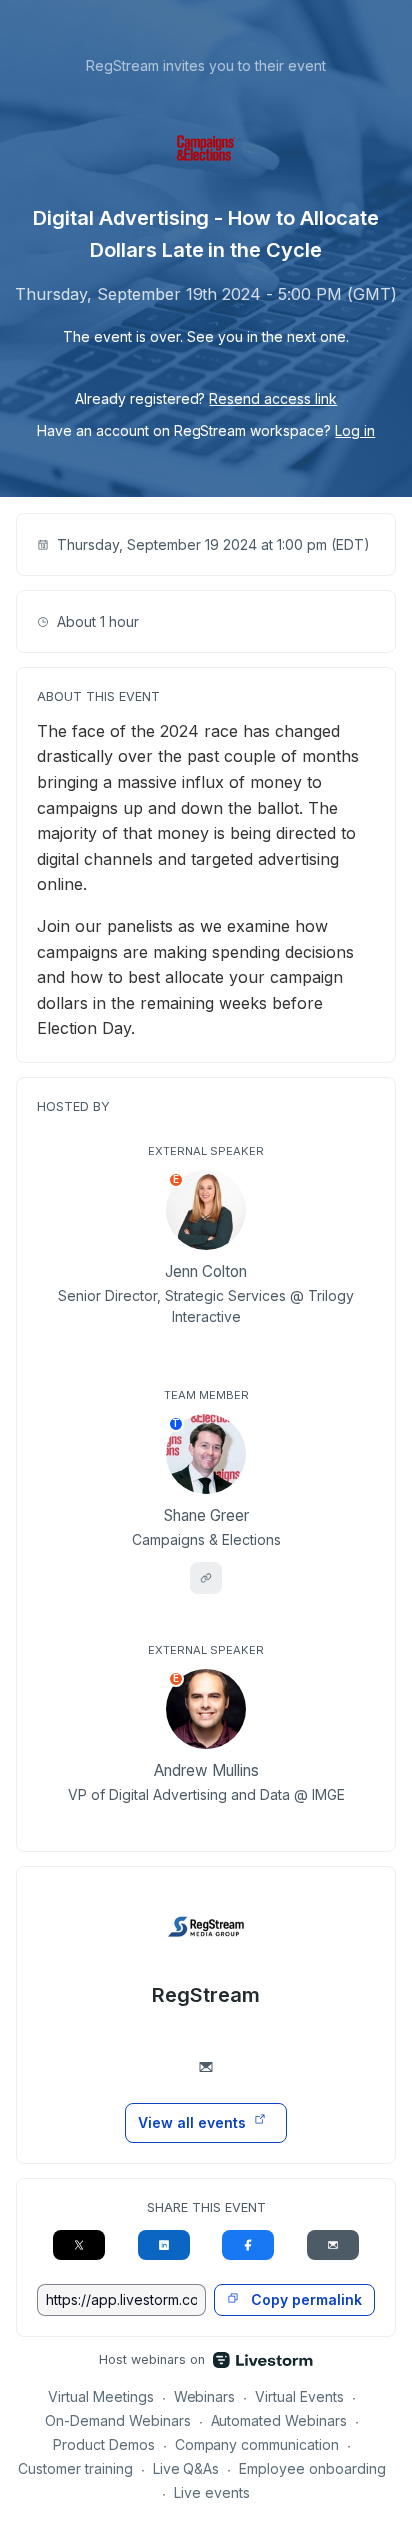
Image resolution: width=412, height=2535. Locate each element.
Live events (212, 2492)
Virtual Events (299, 2396)
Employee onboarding (312, 2468)
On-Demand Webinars (118, 2420)
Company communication (257, 2444)
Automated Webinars (279, 2420)
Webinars (205, 2396)
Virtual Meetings (101, 2396)
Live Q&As (186, 2468)
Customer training (75, 2468)
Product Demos (104, 2444)
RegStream (206, 1995)
